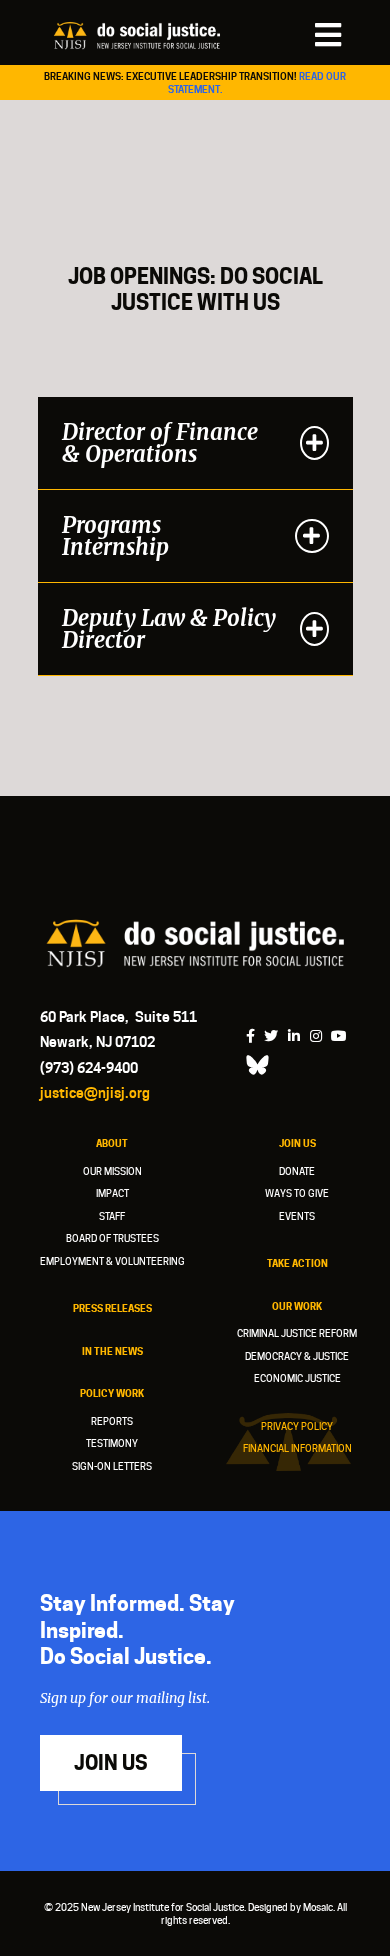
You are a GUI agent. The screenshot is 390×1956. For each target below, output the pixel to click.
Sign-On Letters (112, 1466)
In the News (112, 1351)
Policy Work (112, 1393)
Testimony (112, 1443)
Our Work (297, 1306)
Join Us (297, 1143)
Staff (112, 1216)
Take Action (297, 1263)
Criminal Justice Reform (297, 1333)
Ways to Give (297, 1193)
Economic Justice (297, 1378)
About (112, 1143)
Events (297, 1216)
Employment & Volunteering (112, 1261)
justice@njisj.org (95, 1092)
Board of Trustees (112, 1238)
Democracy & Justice (297, 1356)
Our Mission (112, 1171)
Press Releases (112, 1308)
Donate (297, 1171)
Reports (112, 1421)
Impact (112, 1193)
